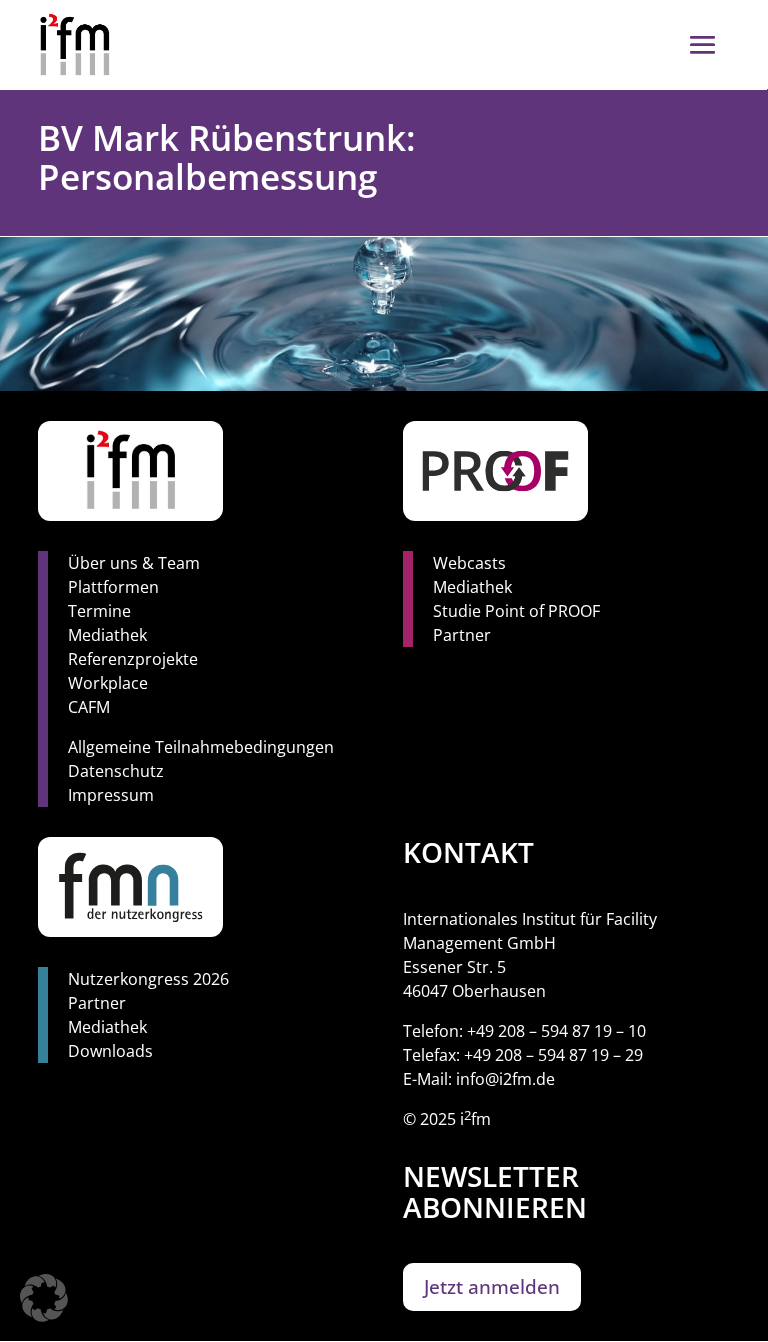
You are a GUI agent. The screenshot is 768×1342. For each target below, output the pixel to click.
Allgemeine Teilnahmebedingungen (201, 747)
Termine (99, 611)
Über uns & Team (134, 563)
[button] (44, 1298)
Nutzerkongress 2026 (148, 979)
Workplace (108, 683)
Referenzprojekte (133, 659)
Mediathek (107, 635)
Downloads (110, 1051)
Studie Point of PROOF (516, 611)
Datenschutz (116, 771)
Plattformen (113, 587)
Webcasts (469, 563)
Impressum (111, 795)
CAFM (89, 707)
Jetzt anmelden (492, 1287)
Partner (462, 635)
